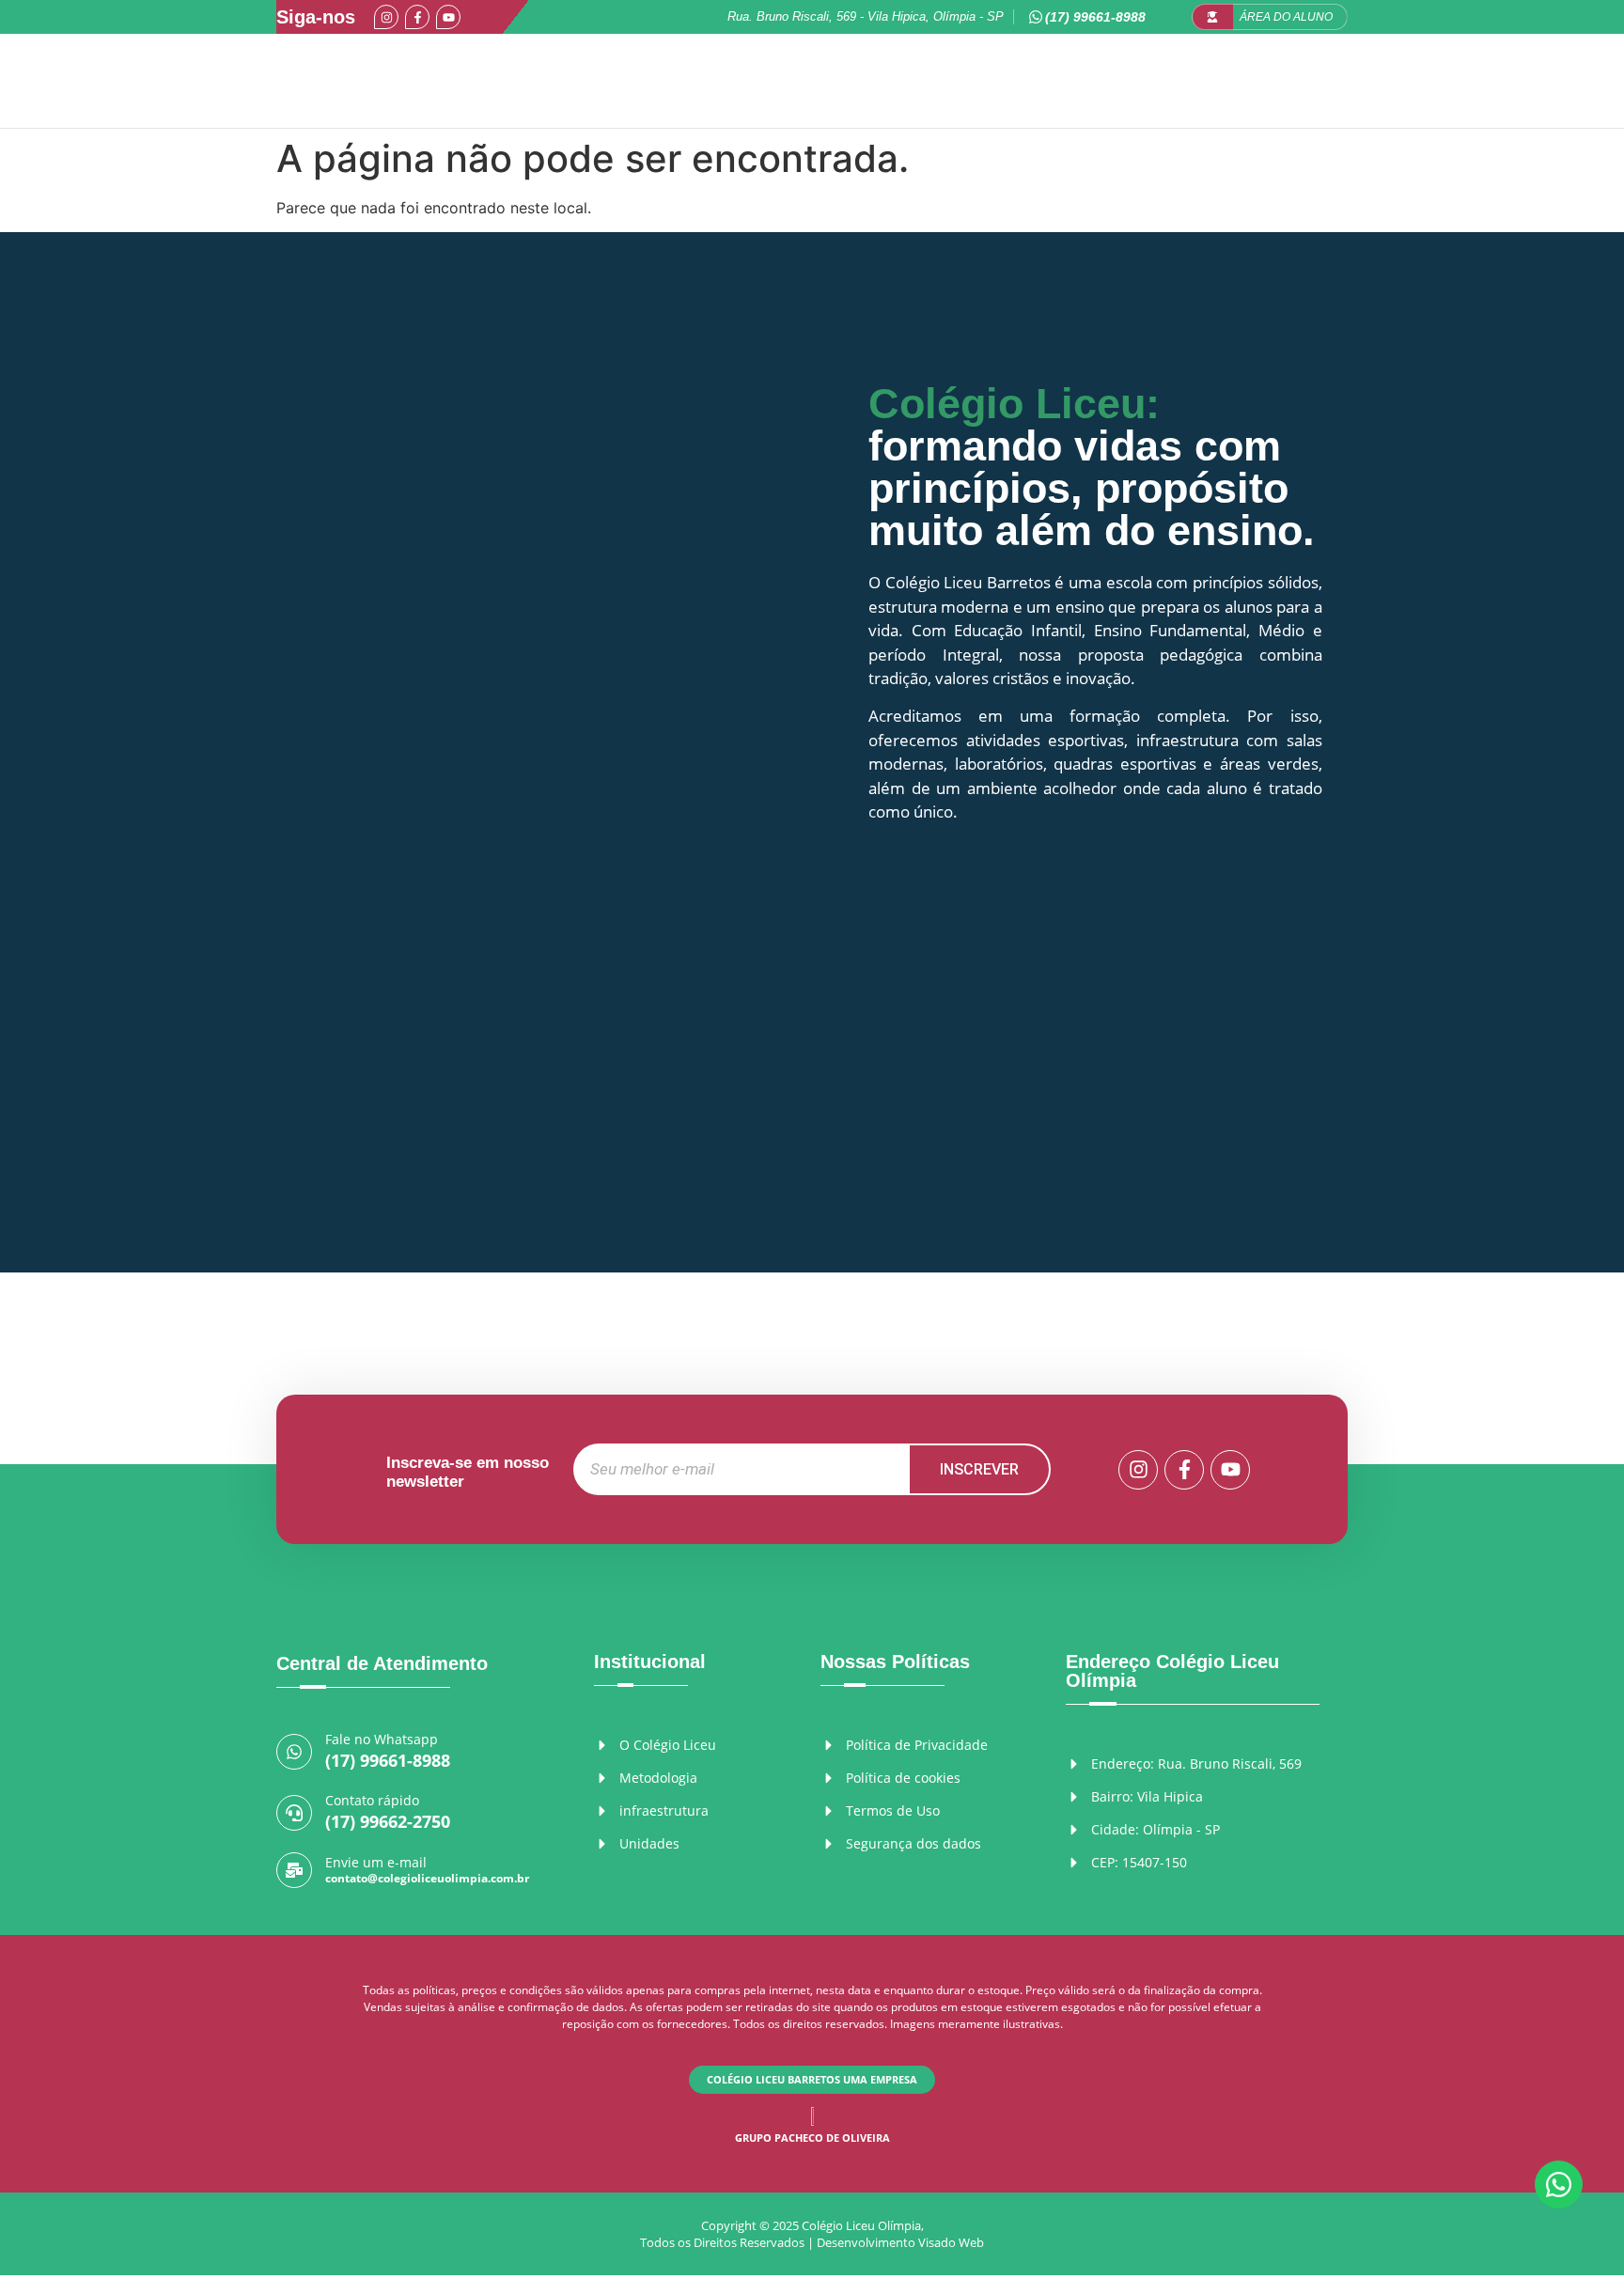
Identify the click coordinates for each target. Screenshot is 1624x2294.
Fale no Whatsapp (382, 1739)
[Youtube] (448, 17)
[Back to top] (1560, 2245)
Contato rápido (372, 1800)
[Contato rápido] (294, 1813)
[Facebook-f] (417, 17)
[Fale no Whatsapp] (294, 1752)
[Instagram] (386, 17)
